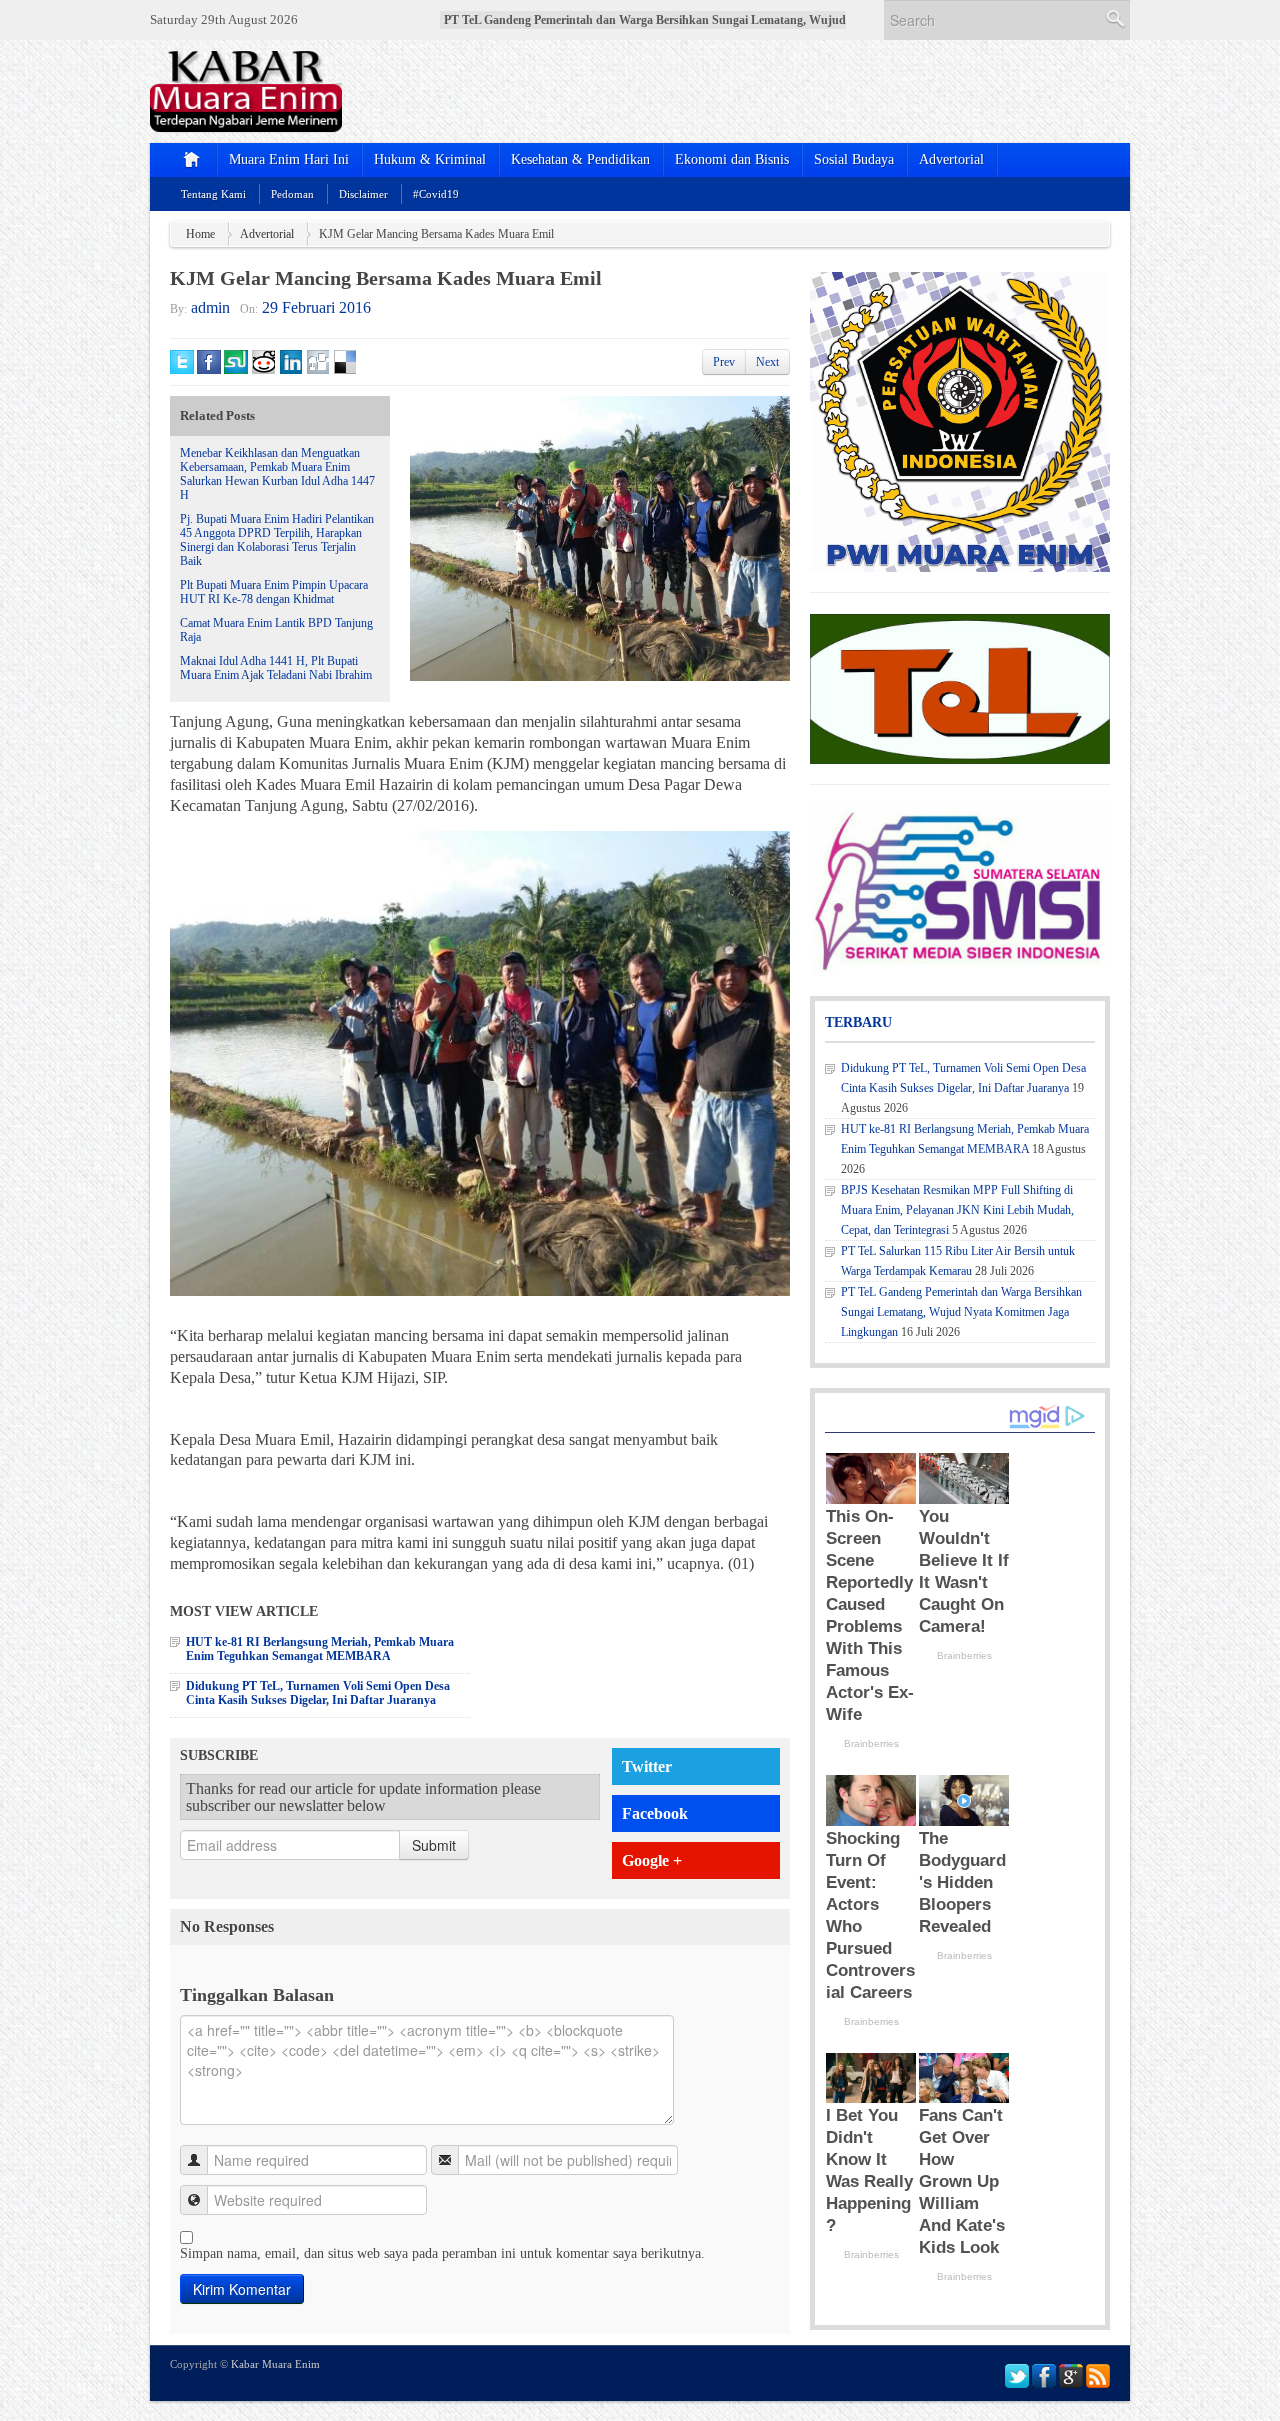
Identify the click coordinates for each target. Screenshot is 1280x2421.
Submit (434, 1845)
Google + (652, 1860)
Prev (724, 362)
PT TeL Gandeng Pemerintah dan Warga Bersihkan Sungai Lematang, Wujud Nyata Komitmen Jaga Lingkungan (961, 1312)
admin (210, 307)
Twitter (647, 1766)
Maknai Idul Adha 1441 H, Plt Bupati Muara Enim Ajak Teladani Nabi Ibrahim (276, 668)
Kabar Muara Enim (275, 2364)
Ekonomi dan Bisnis (732, 159)
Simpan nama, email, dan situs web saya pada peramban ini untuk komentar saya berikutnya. (442, 2253)
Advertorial (951, 159)
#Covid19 (436, 194)
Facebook (655, 1813)
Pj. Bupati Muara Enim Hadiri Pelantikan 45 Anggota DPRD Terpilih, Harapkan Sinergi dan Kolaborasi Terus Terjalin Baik (277, 540)
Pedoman (292, 194)
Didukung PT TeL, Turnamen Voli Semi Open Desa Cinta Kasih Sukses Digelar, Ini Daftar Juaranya (318, 1693)
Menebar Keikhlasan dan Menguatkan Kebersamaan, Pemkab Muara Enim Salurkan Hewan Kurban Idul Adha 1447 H (277, 474)
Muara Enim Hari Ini (289, 159)
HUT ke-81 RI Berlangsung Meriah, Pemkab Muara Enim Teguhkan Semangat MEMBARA (320, 1649)
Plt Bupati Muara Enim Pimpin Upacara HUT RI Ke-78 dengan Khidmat (274, 592)
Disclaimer (363, 194)
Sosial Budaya (854, 159)
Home (200, 234)
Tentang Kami (213, 194)
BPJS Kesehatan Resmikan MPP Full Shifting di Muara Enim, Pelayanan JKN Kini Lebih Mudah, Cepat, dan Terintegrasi (957, 1210)
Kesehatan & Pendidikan (580, 159)
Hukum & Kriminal (430, 159)
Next (767, 362)
